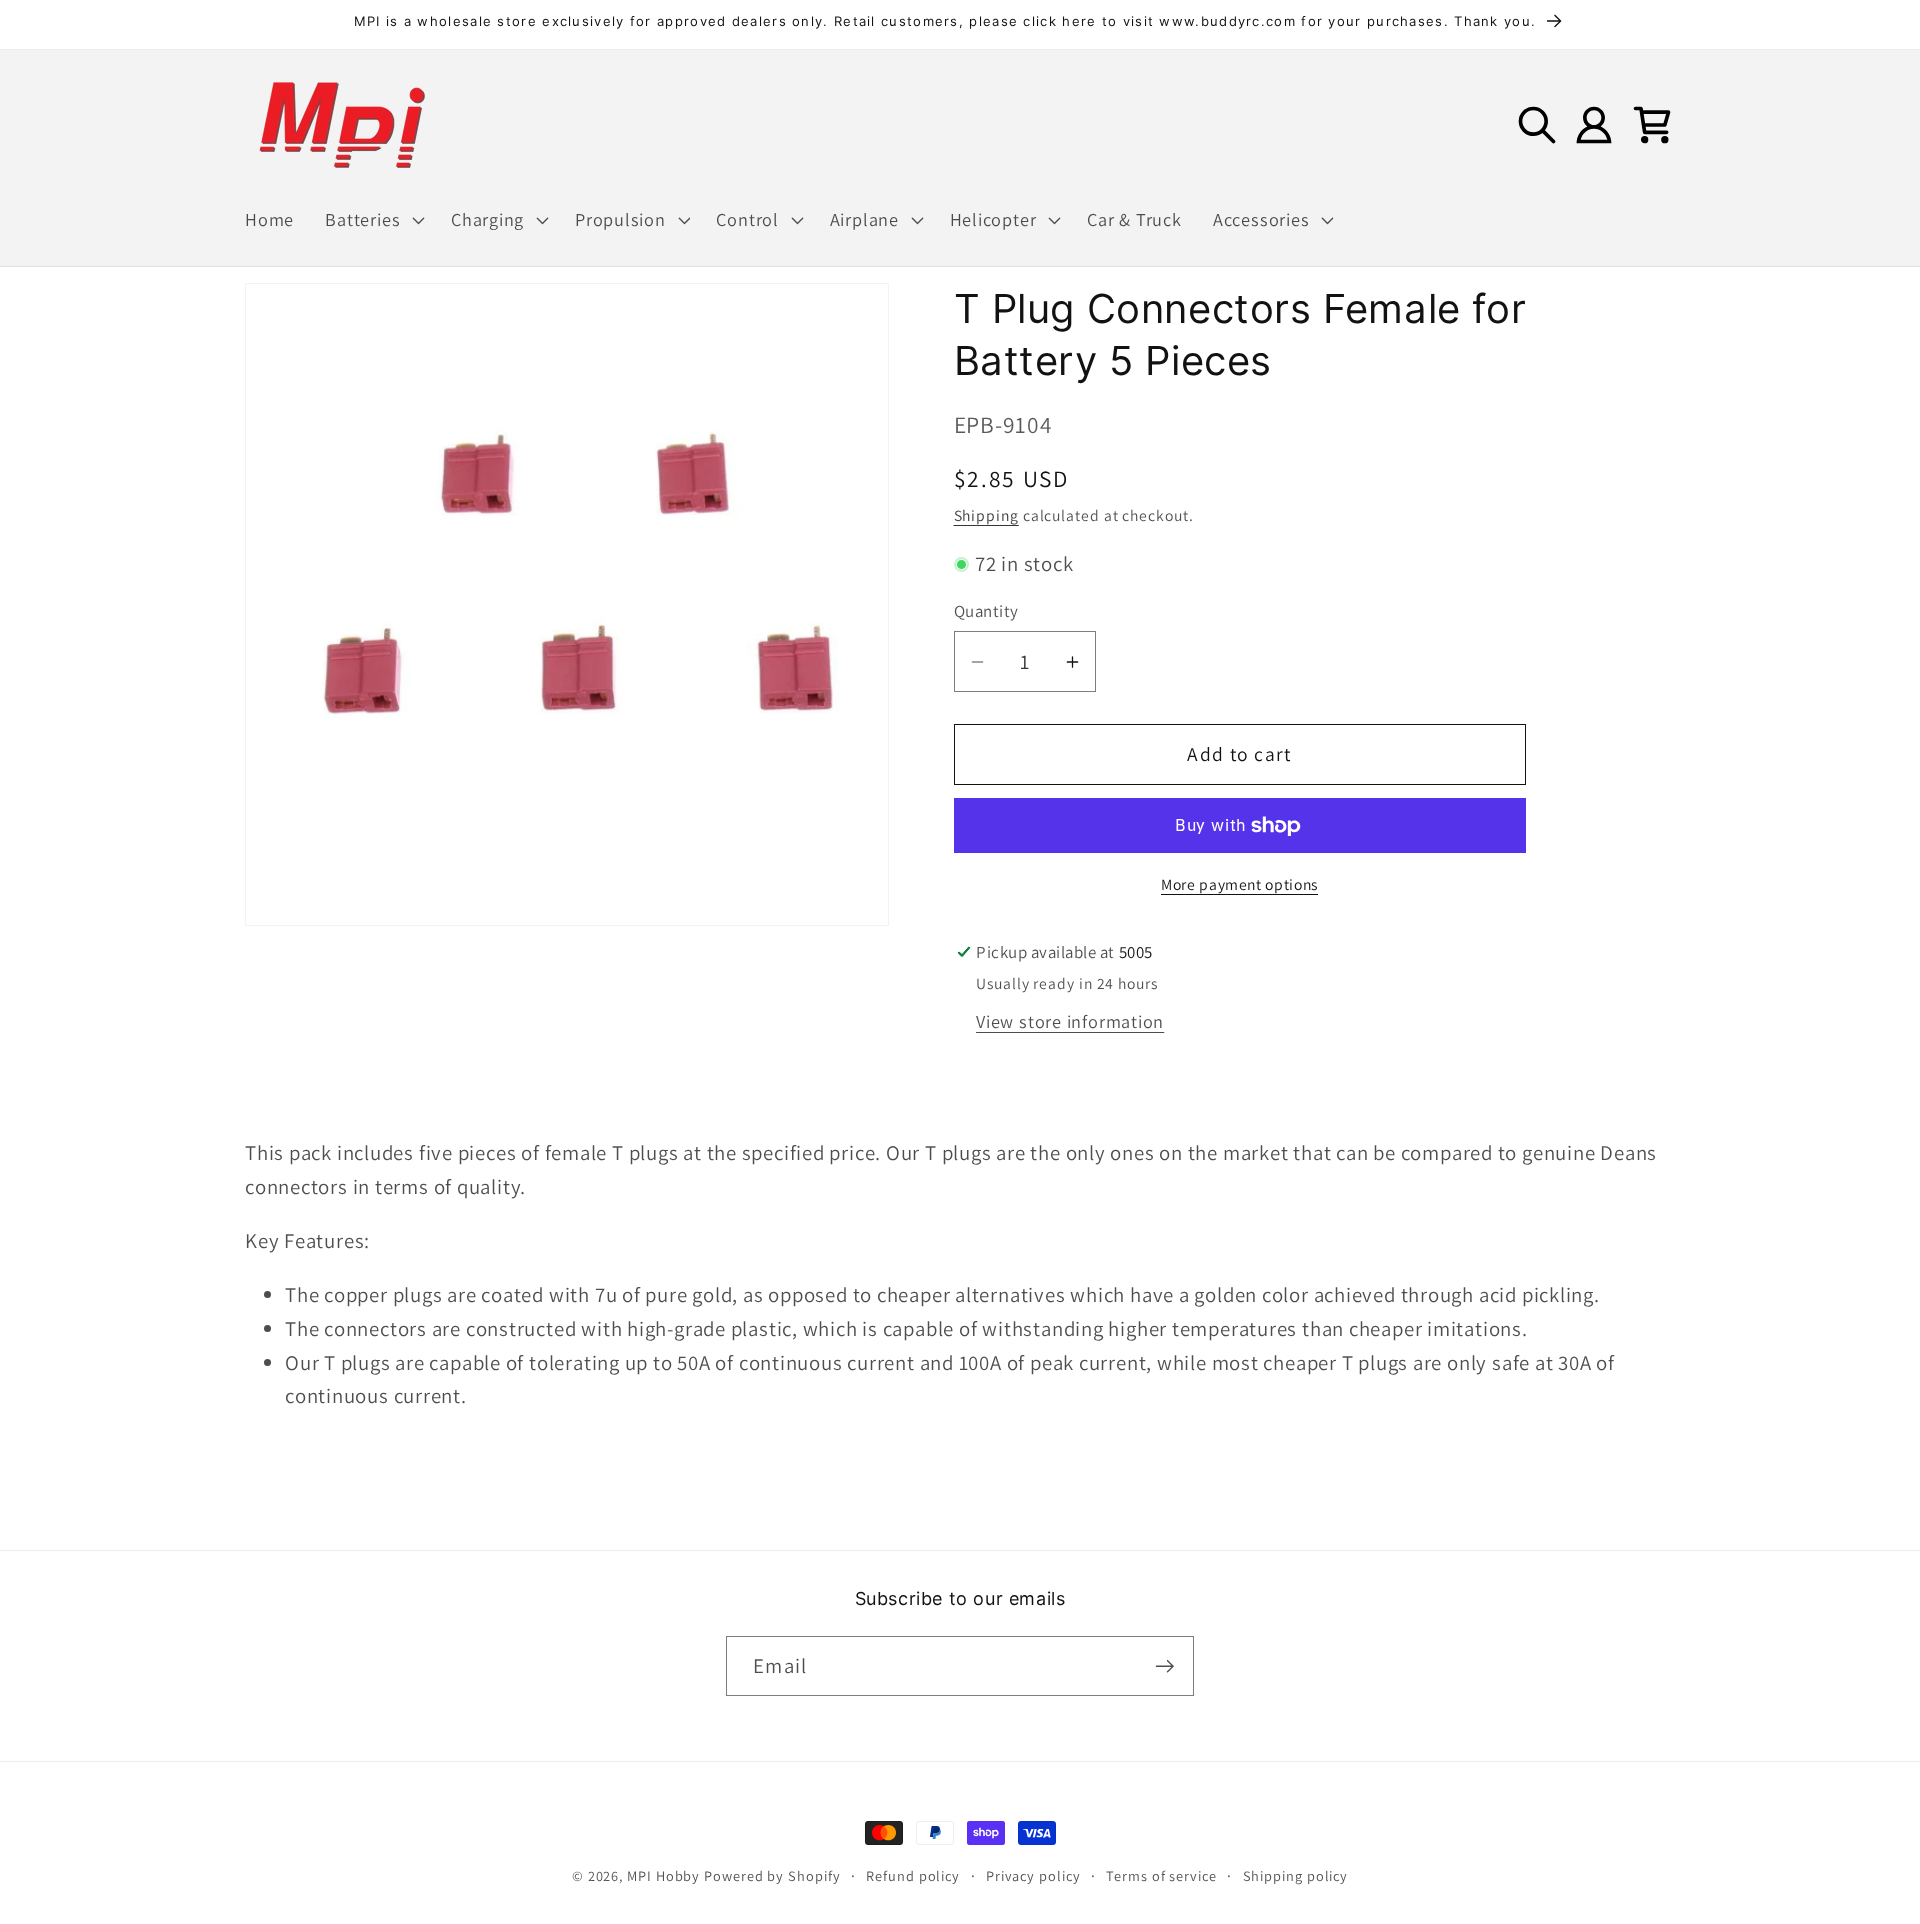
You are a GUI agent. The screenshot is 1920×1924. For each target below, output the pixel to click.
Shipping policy (1296, 1875)
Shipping (986, 515)
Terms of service (1161, 1875)
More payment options (1239, 884)
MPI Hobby (663, 1875)
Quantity (986, 612)
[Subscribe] (1164, 1666)
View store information (1070, 1021)
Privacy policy (1033, 1875)
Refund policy (913, 1875)
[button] (373, 220)
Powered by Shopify (772, 1875)
